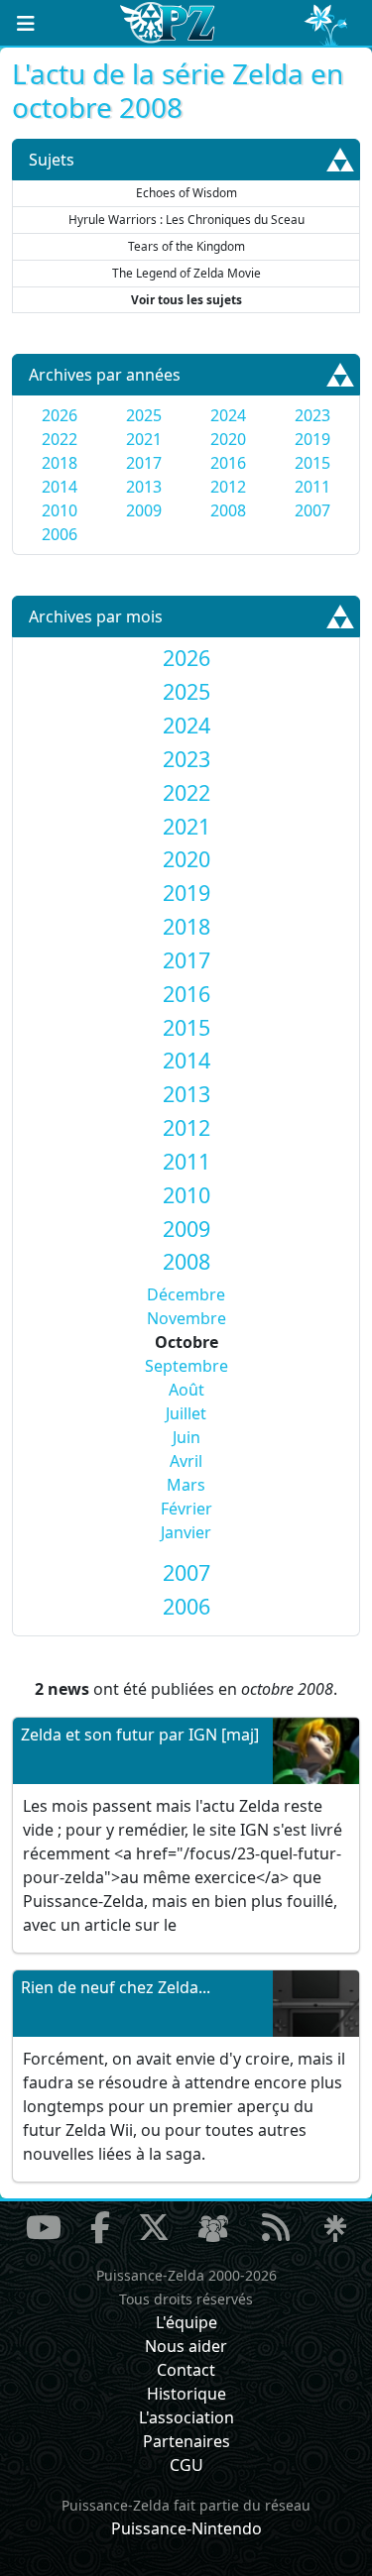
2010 (60, 510)
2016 (228, 463)
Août (186, 1390)
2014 (60, 487)
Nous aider (186, 2346)
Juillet (186, 1413)
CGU (186, 2465)
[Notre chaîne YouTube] (44, 2227)
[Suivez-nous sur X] (154, 2227)
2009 (144, 510)
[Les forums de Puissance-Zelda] (213, 2229)
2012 (228, 487)
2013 (144, 487)
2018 (60, 463)
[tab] (186, 658)
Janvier (186, 1532)
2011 (312, 487)
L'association (186, 2417)
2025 (144, 415)
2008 (228, 510)
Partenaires (186, 2441)
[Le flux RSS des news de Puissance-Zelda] (276, 2227)
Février (186, 1509)
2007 (312, 510)
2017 (144, 463)
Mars (186, 1485)
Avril (186, 1461)
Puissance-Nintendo (186, 2528)
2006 (60, 534)
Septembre (186, 1366)
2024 (228, 415)
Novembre (186, 1318)
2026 (60, 415)
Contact (186, 2370)
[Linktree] (335, 2229)
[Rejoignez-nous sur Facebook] (100, 2227)
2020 (228, 439)
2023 (312, 415)
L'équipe (186, 2322)
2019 (312, 439)
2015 (312, 463)
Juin (186, 1437)
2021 (144, 439)
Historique (186, 2394)
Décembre (186, 1294)
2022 (60, 439)
